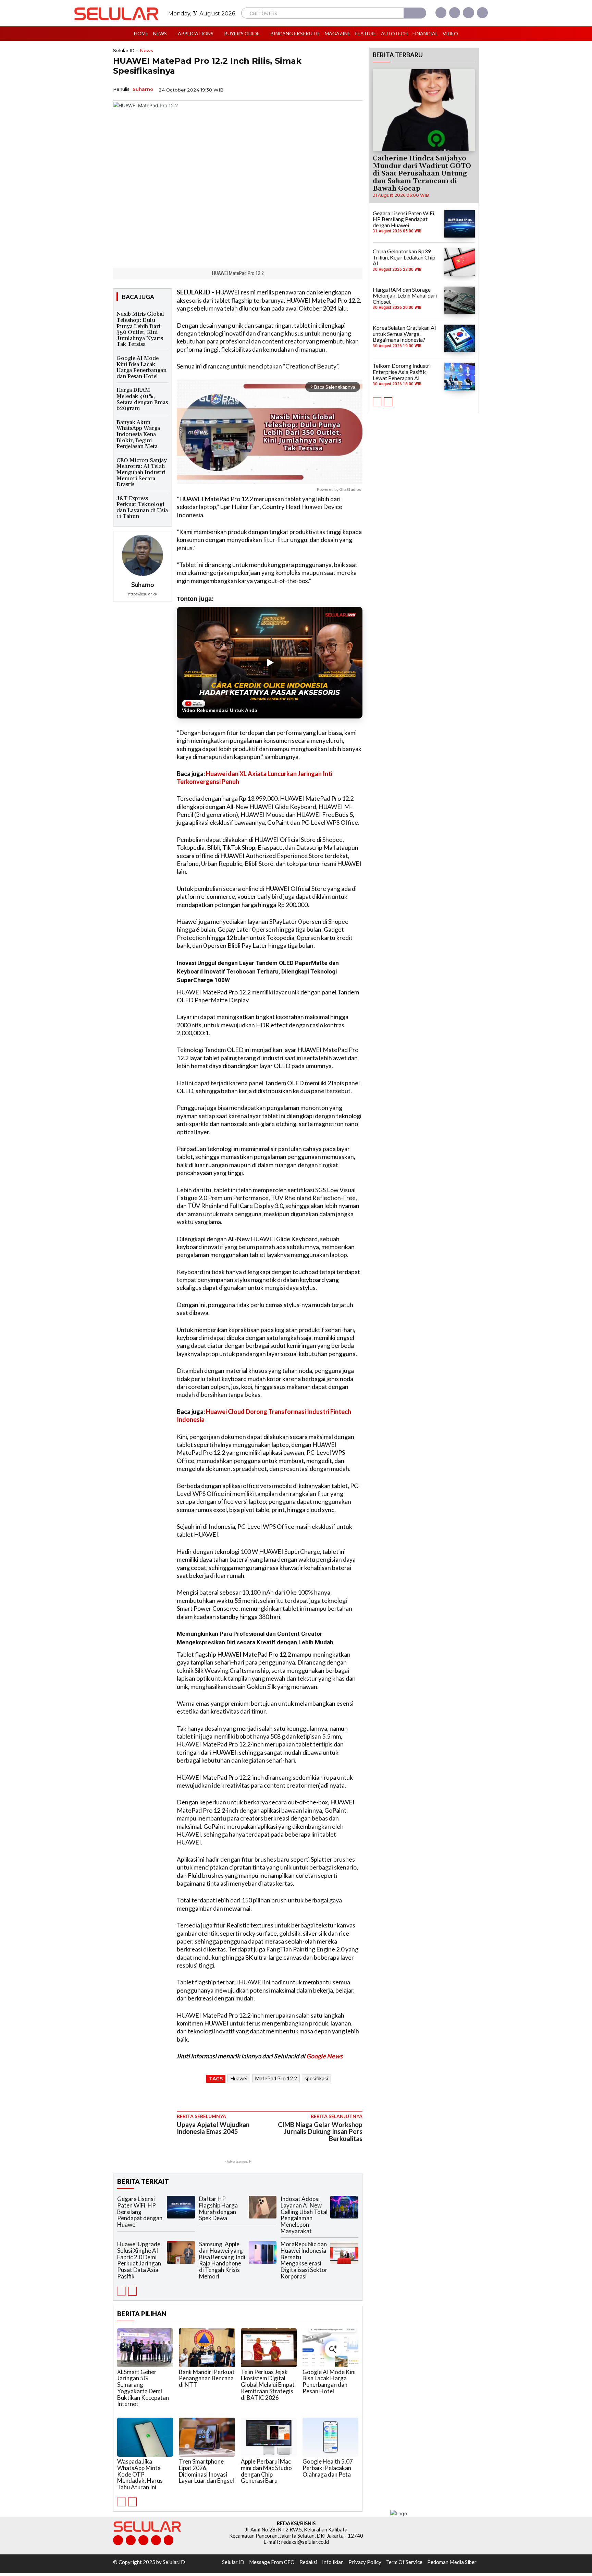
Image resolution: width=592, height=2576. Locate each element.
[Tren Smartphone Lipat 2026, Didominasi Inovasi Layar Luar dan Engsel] (207, 2437)
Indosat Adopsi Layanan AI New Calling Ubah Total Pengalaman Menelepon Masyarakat (304, 2215)
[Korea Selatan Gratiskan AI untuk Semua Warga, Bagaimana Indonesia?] (460, 338)
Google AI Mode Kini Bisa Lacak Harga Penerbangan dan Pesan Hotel (141, 367)
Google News (324, 2056)
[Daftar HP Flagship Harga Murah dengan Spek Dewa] (263, 2207)
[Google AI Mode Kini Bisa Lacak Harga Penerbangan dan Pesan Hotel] (330, 2348)
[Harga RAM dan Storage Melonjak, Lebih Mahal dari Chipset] (460, 300)
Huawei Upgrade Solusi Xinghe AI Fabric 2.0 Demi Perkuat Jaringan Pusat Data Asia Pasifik (139, 2260)
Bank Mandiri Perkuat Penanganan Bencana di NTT (207, 2378)
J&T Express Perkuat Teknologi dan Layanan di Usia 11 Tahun (142, 507)
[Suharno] (143, 555)
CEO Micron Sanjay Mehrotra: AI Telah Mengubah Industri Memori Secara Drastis (142, 472)
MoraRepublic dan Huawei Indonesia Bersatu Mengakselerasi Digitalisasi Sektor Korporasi (304, 2260)
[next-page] (132, 2291)
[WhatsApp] (323, 89)
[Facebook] (441, 13)
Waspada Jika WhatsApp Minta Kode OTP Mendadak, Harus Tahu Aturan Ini (140, 2474)
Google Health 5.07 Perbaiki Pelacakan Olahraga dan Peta (328, 2468)
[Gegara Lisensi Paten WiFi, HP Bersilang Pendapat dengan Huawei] (181, 2207)
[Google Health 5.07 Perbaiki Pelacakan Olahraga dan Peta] (330, 2437)
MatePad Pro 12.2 (276, 2078)
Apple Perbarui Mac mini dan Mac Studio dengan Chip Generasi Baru (266, 2471)
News (146, 51)
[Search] (415, 13)
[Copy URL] (339, 89)
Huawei (239, 2078)
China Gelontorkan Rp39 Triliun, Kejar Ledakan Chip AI (404, 257)
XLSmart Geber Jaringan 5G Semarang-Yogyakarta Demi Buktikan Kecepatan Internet (143, 2388)
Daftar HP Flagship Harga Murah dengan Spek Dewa (218, 2208)
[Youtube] (482, 13)
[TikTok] (143, 2540)
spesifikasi (316, 2078)
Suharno (143, 89)
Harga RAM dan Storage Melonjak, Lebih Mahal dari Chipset (405, 295)
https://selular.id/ (143, 594)
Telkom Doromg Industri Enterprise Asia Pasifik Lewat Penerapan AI (402, 372)
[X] (468, 13)
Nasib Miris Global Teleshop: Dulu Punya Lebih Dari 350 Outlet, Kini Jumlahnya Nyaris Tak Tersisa (140, 329)
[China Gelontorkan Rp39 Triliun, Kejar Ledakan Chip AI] (460, 262)
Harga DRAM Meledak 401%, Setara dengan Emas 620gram (142, 399)
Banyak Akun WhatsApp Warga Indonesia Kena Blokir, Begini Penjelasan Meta (138, 434)
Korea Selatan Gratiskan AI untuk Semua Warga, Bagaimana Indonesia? (404, 334)
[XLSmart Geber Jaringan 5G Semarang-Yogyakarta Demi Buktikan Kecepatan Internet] (145, 2348)
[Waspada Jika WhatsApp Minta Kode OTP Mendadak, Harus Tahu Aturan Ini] (145, 2437)
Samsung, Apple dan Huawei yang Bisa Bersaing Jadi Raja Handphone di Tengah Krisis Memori (222, 2260)
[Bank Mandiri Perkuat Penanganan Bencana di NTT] (207, 2348)
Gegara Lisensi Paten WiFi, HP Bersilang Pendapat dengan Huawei (140, 2212)
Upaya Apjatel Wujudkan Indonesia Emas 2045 (213, 2128)
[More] (355, 89)
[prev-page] (121, 2291)
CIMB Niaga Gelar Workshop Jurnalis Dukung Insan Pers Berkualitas (320, 2132)
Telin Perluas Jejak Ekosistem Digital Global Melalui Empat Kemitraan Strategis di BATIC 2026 (268, 2385)
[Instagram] (455, 13)
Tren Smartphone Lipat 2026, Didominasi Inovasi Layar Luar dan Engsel (206, 2471)
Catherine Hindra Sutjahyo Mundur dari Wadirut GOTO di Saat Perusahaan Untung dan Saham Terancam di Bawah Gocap (422, 173)
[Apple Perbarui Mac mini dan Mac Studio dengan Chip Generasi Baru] (269, 2437)
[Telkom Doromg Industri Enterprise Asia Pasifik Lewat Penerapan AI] (460, 376)
